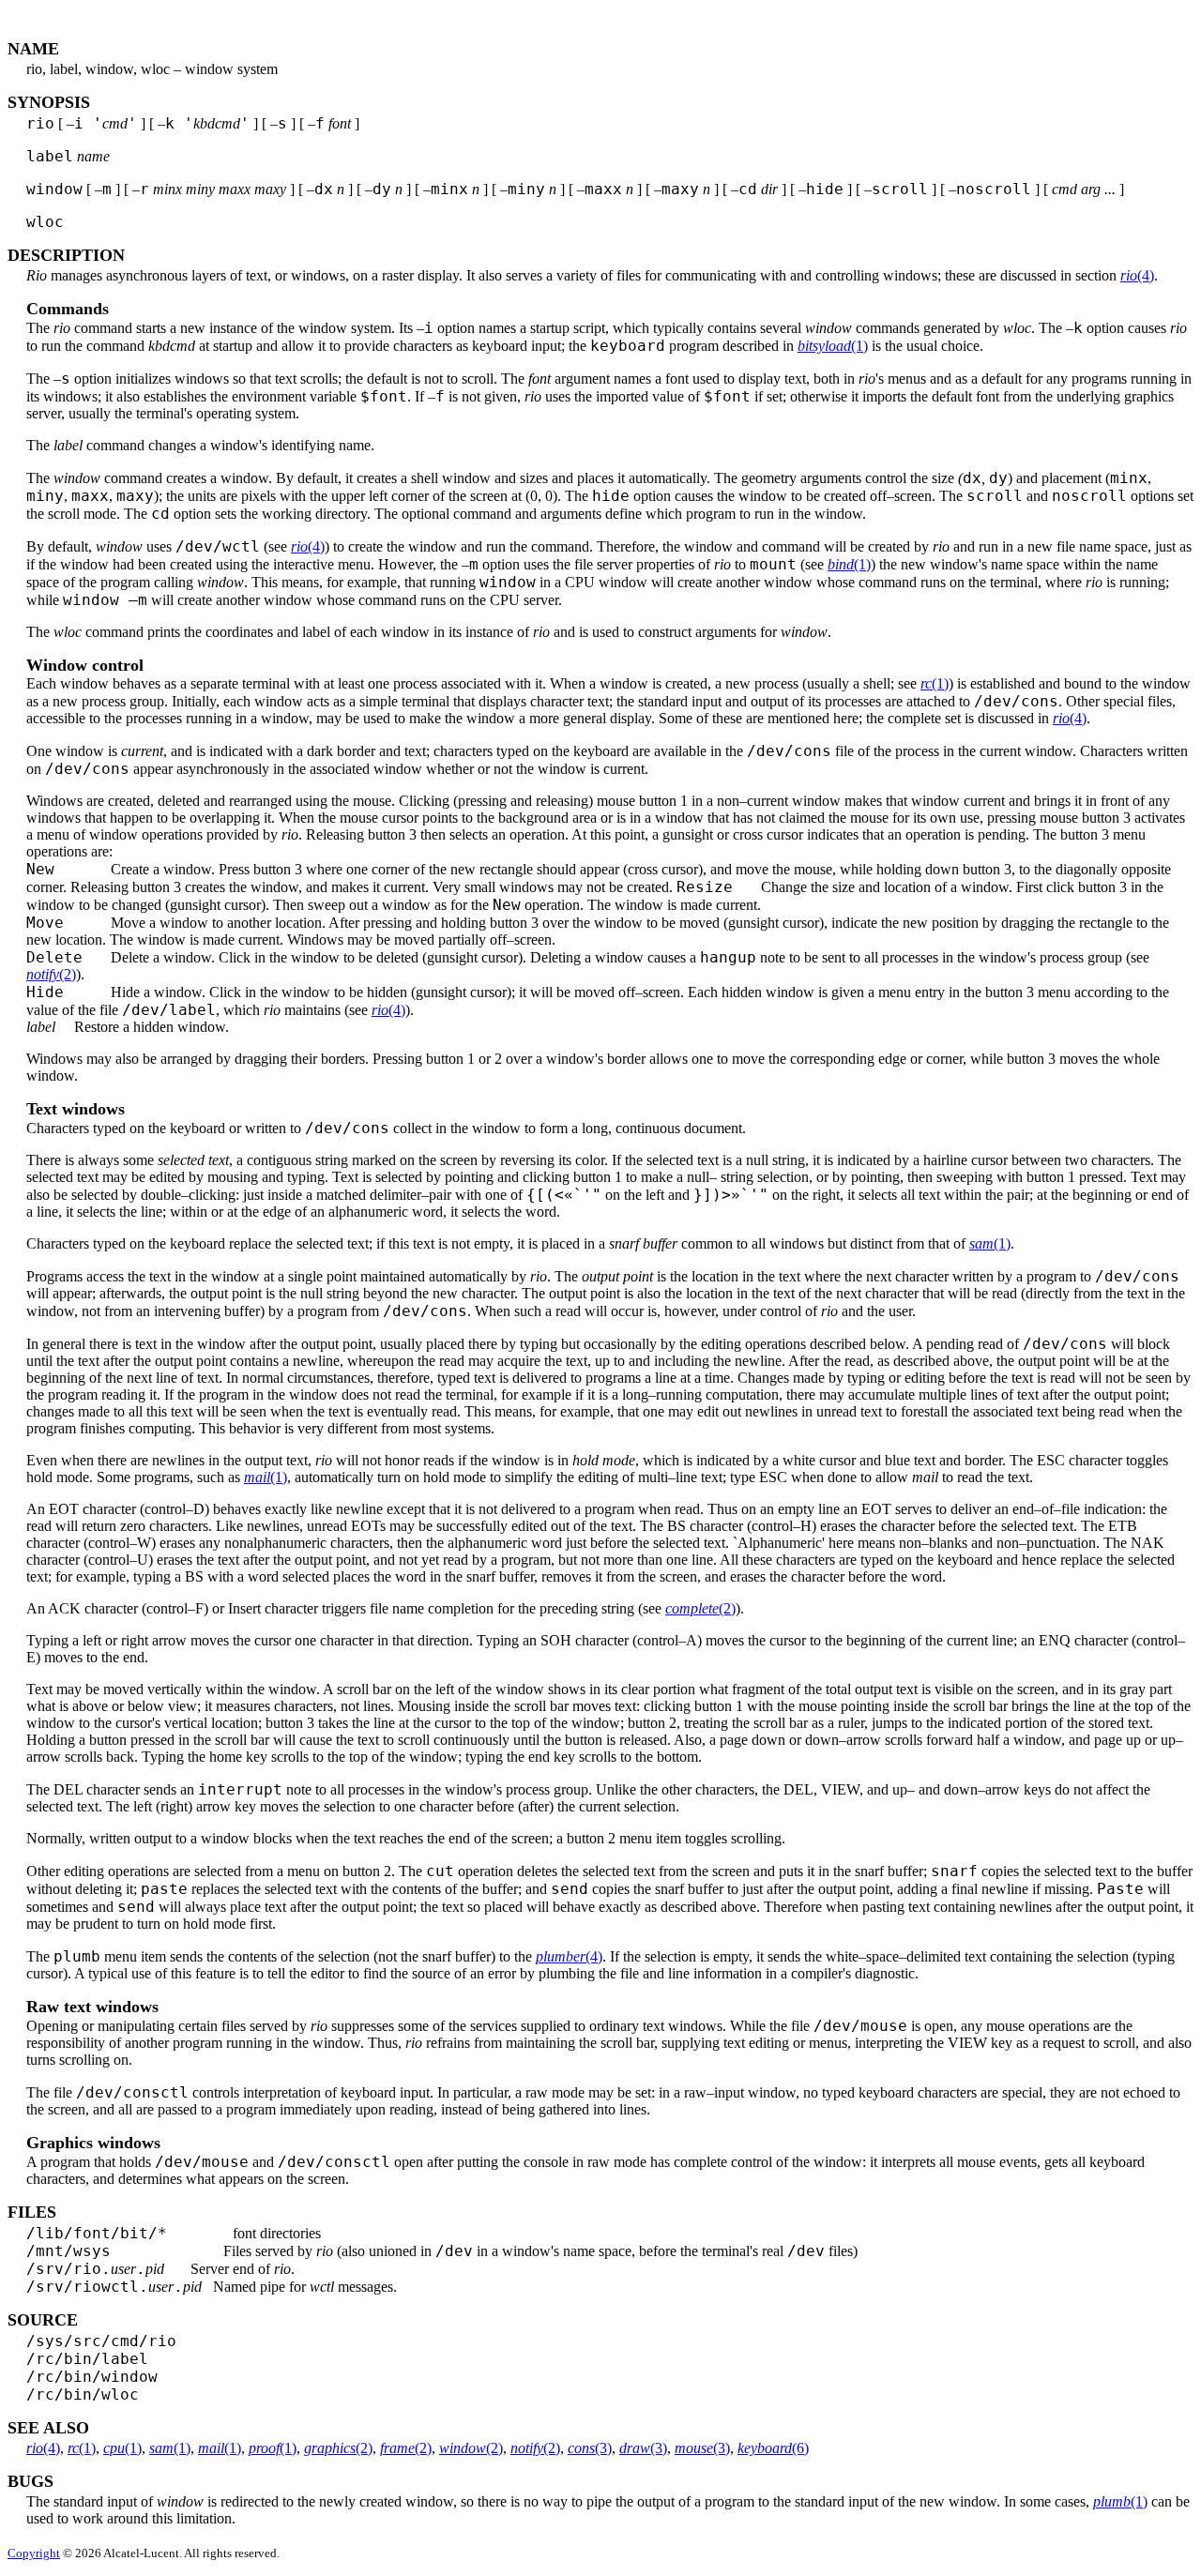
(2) (51, 974)
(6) (773, 2448)
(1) (833, 346)
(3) (590, 2448)
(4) (1137, 275)
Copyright (34, 2553)
